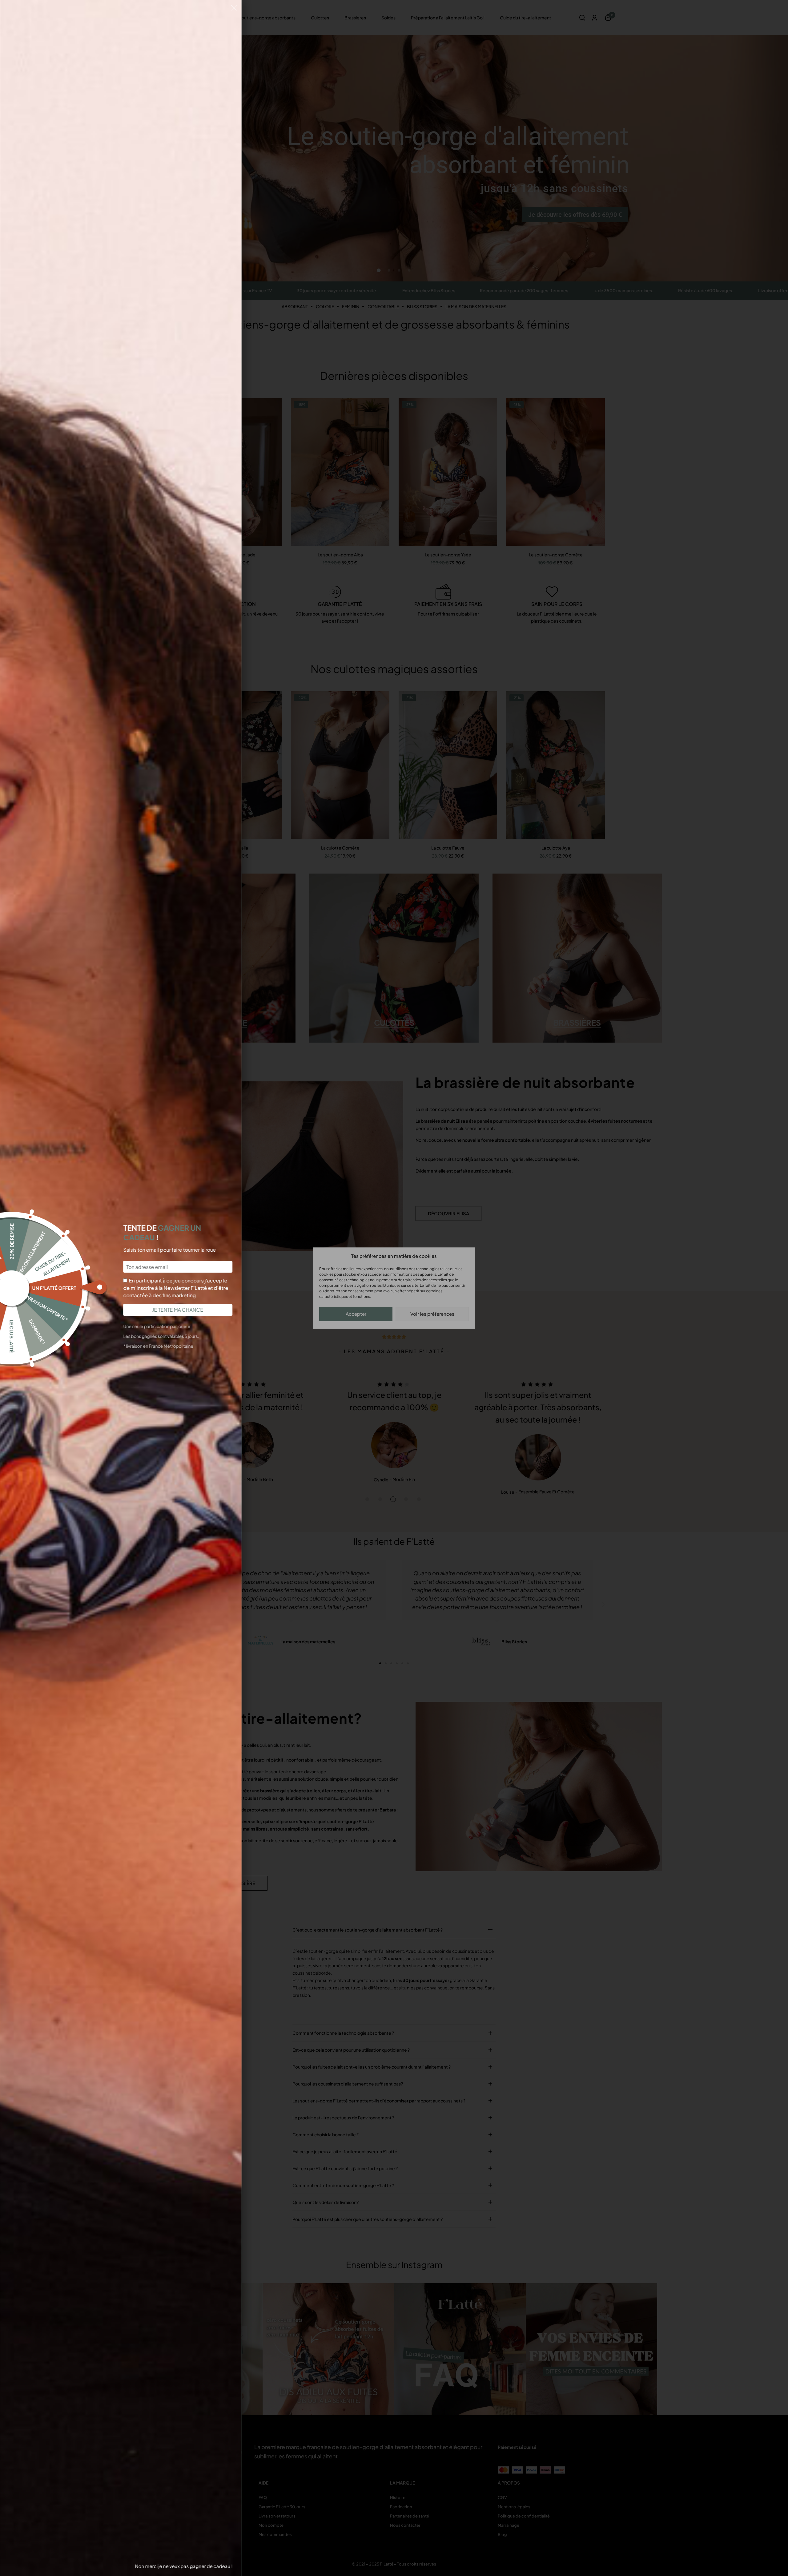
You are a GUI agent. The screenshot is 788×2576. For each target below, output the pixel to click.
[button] (234, 9)
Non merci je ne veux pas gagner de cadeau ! (184, 2566)
